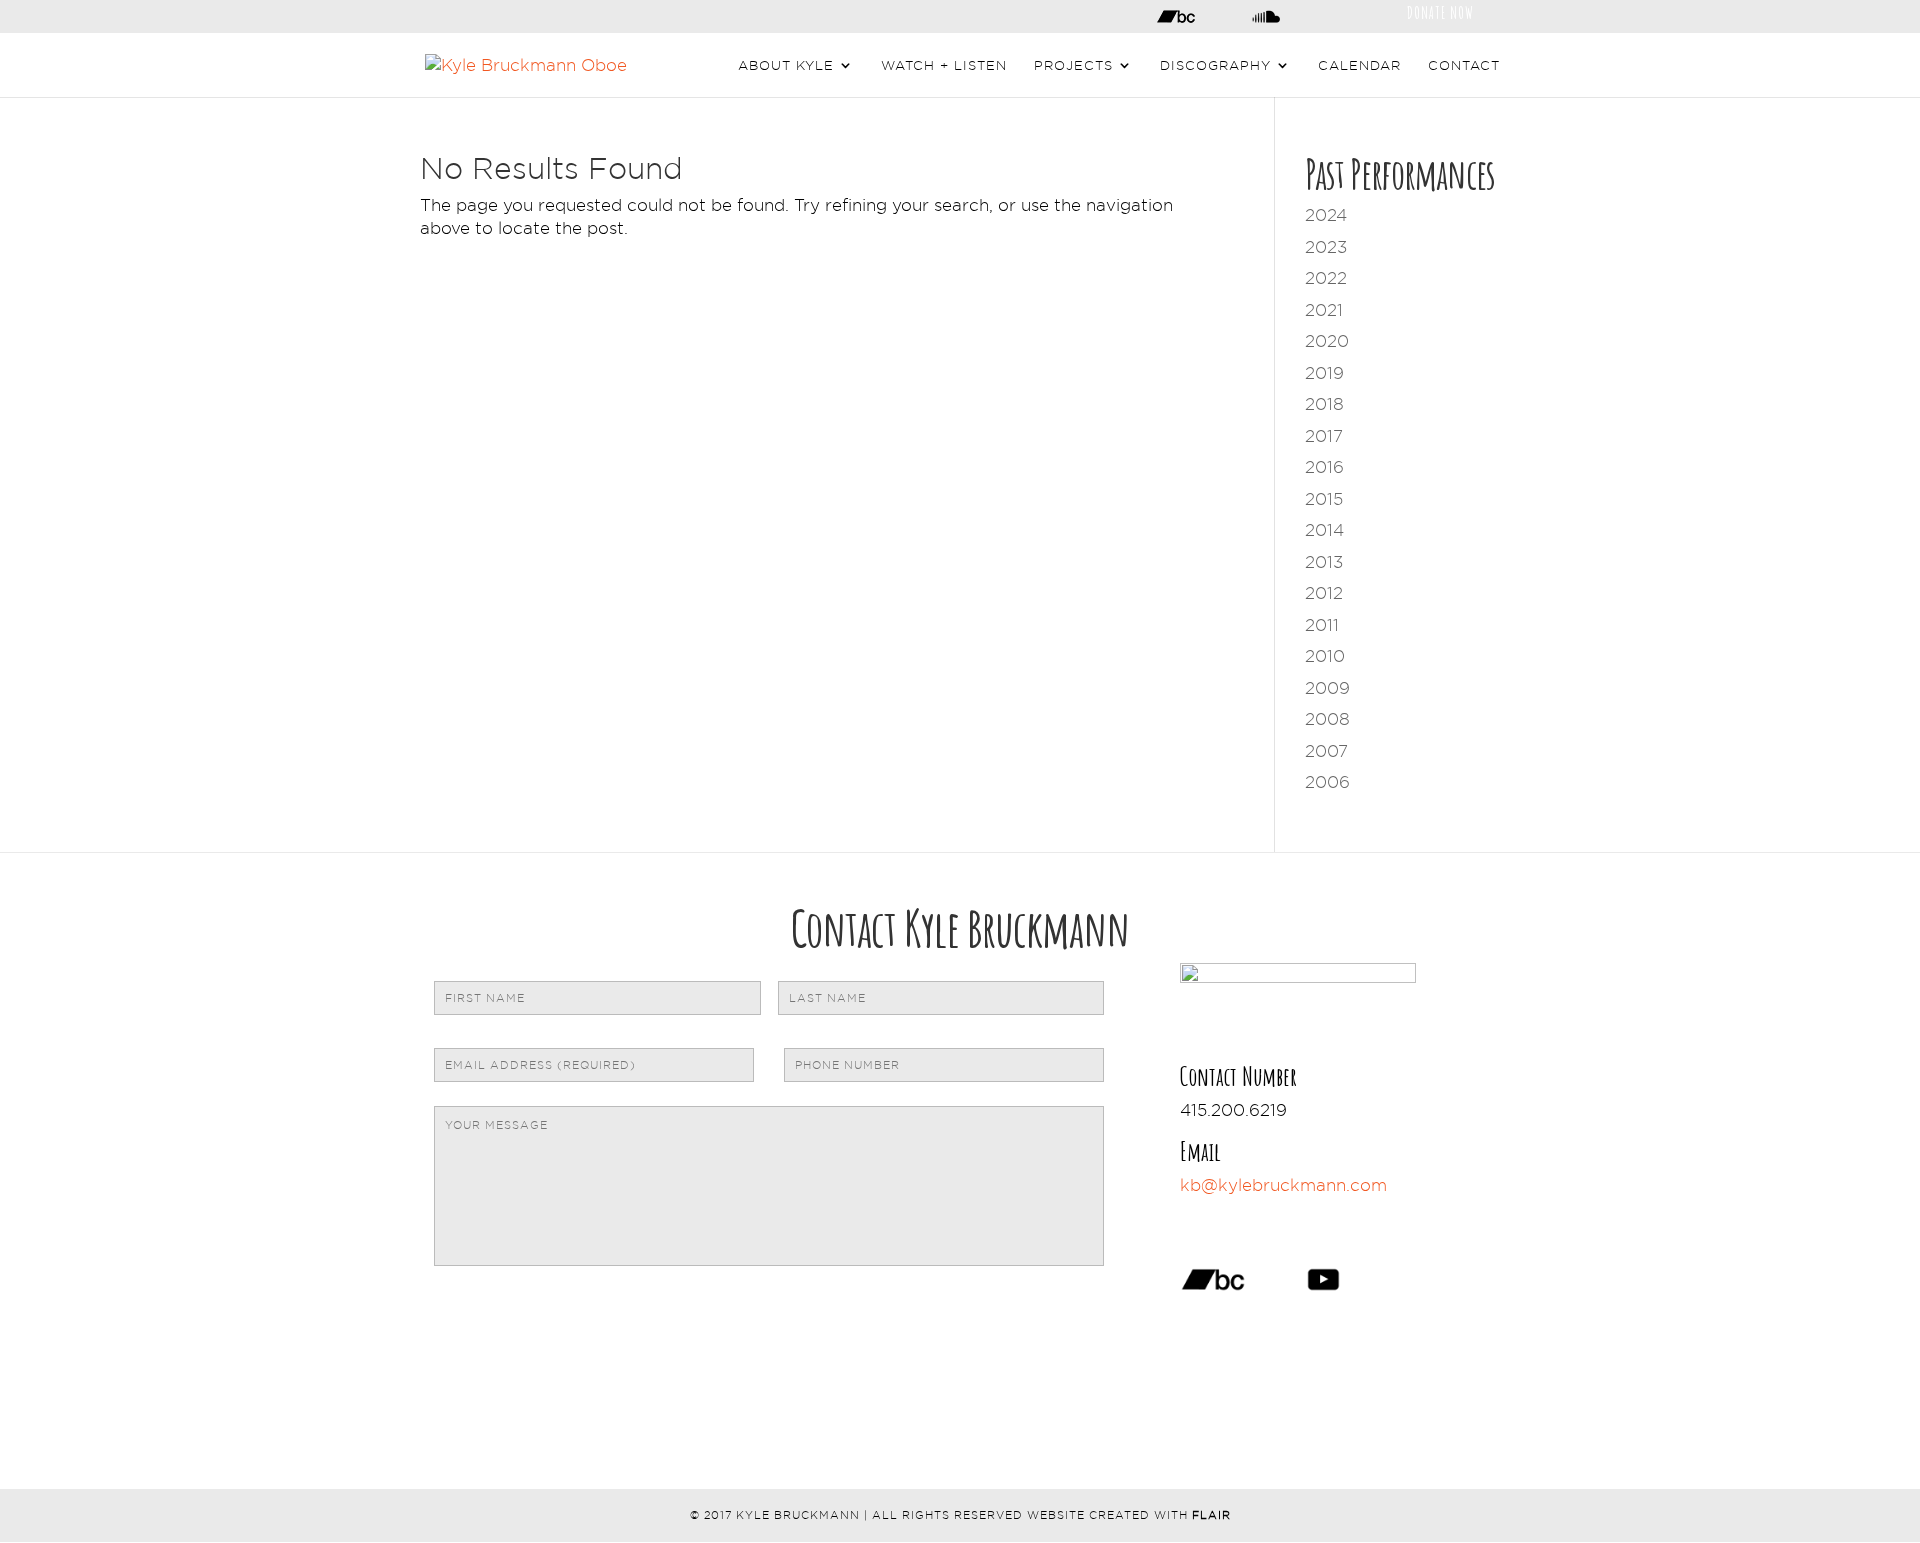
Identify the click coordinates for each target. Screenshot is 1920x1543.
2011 (1322, 625)
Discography (1215, 65)
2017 (1324, 436)
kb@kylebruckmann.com (1283, 1185)
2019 (1324, 373)
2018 (1324, 404)
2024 (1326, 215)
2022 (1326, 278)
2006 (1327, 782)
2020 (1327, 341)
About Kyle (786, 65)
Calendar (1359, 65)
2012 (1324, 593)
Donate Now (1440, 11)
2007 (1326, 751)
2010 (1325, 656)
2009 (1327, 688)
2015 (1324, 499)
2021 (1324, 310)
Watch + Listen (944, 65)
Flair (1211, 1515)
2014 (1324, 530)
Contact (1464, 65)
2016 (1324, 467)
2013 (1324, 562)
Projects (1073, 65)
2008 (1327, 719)
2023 (1326, 247)
